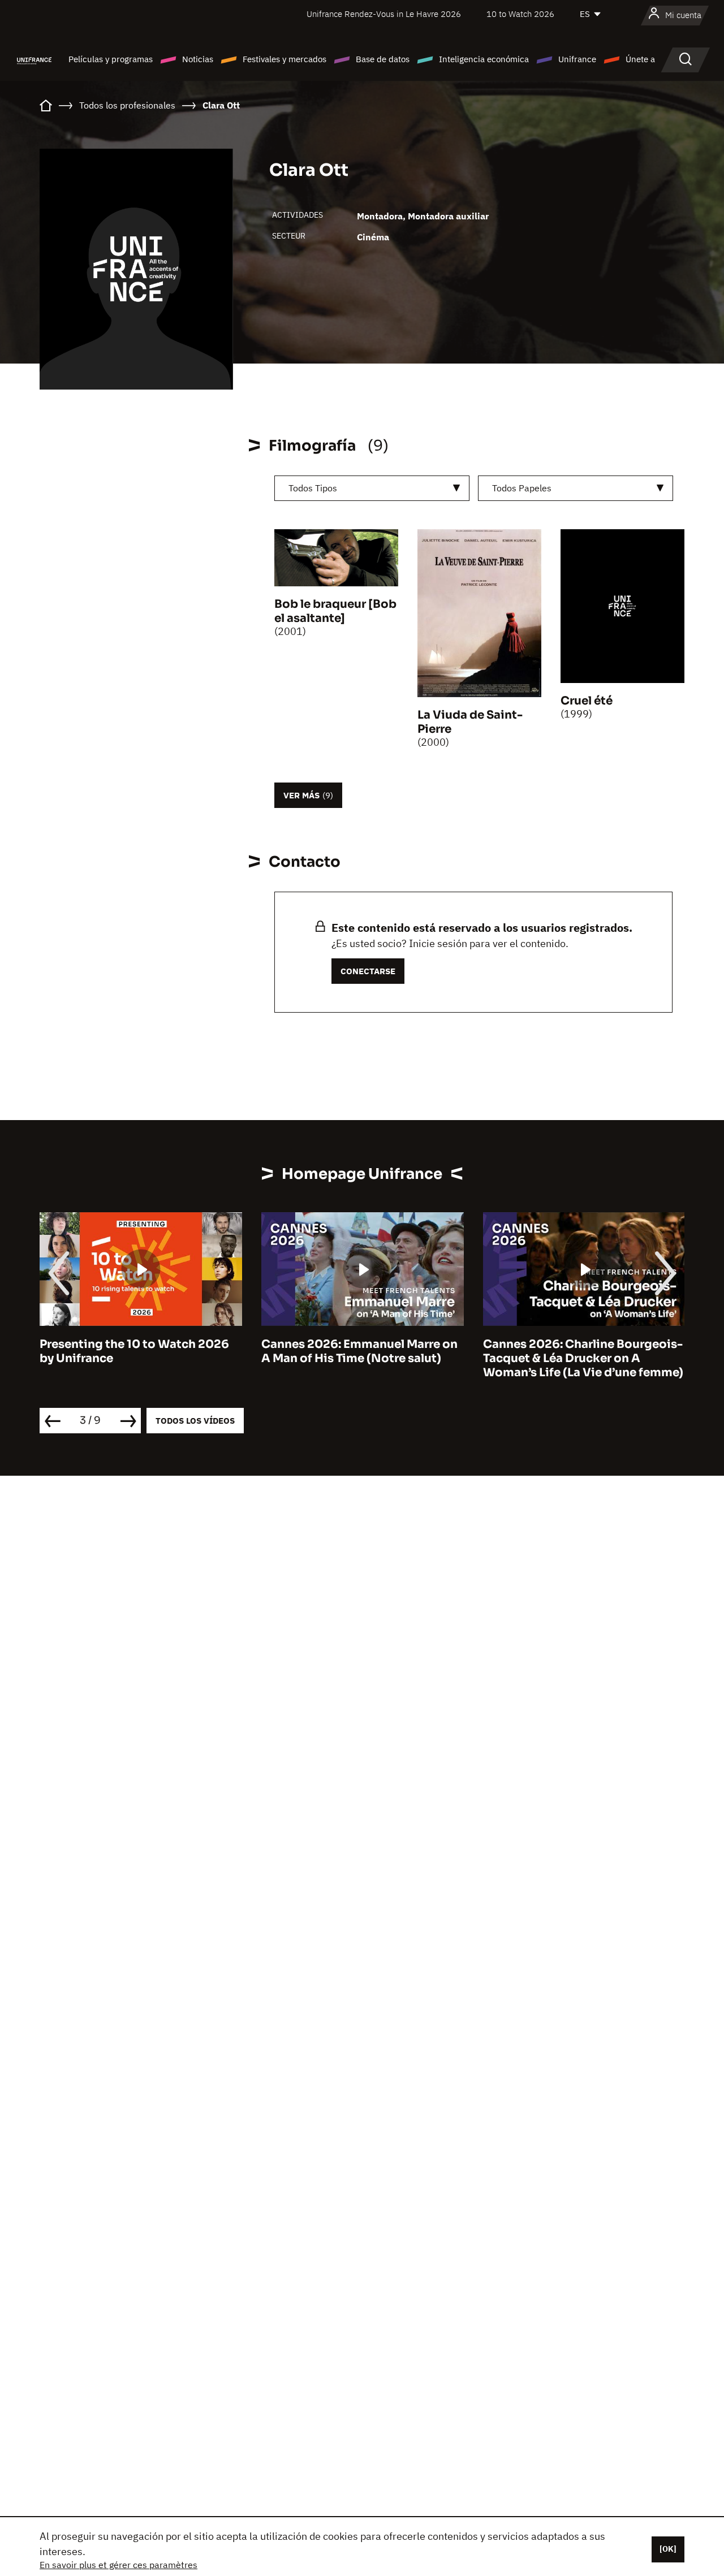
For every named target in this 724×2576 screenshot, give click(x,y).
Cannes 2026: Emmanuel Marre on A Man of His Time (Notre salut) (359, 1351)
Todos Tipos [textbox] (313, 488)
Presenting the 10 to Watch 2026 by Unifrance (134, 1351)
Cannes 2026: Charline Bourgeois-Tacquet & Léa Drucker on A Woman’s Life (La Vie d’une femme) (583, 1358)
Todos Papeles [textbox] (522, 488)
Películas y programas (111, 59)
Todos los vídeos (195, 1421)
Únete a (640, 59)
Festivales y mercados (285, 59)
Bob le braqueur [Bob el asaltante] (335, 611)
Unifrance (577, 59)
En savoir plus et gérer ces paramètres (118, 2565)
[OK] (668, 2549)
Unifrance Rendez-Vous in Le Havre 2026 (384, 14)
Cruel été (587, 701)
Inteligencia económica (484, 59)
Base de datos (383, 59)
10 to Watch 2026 (520, 14)
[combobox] (372, 488)
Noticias (198, 59)
